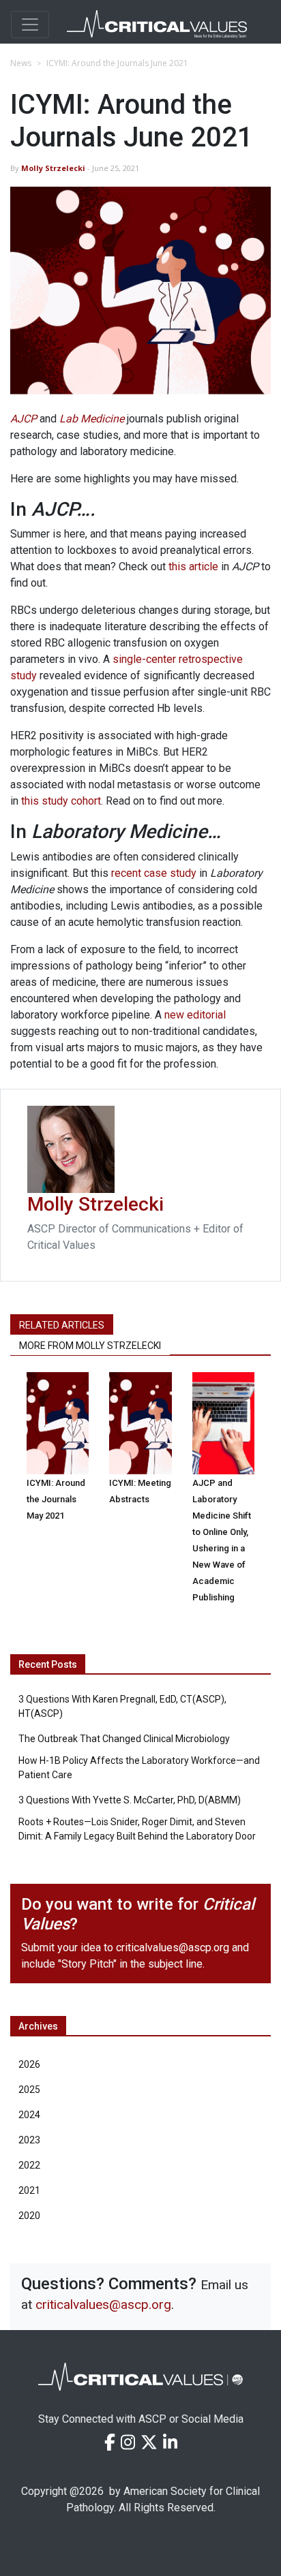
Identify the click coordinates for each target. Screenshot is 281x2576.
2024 (29, 2115)
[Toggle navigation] (30, 25)
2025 (29, 2090)
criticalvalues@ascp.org (173, 1947)
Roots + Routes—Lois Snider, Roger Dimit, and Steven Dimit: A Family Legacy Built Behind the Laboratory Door (137, 1829)
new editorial (195, 1015)
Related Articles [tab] (62, 1325)
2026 (29, 2064)
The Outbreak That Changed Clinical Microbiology (124, 1739)
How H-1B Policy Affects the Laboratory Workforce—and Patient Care (139, 1768)
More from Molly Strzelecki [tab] (90, 1346)
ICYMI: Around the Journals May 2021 (56, 1499)
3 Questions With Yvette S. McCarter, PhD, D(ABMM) (130, 1800)
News (21, 63)
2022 (29, 2165)
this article (193, 567)
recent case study (154, 873)
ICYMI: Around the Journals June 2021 (117, 63)
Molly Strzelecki (54, 168)
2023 (29, 2140)
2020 (29, 2216)
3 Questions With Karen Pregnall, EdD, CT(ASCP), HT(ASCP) (122, 1706)
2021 (29, 2190)
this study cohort (61, 801)
